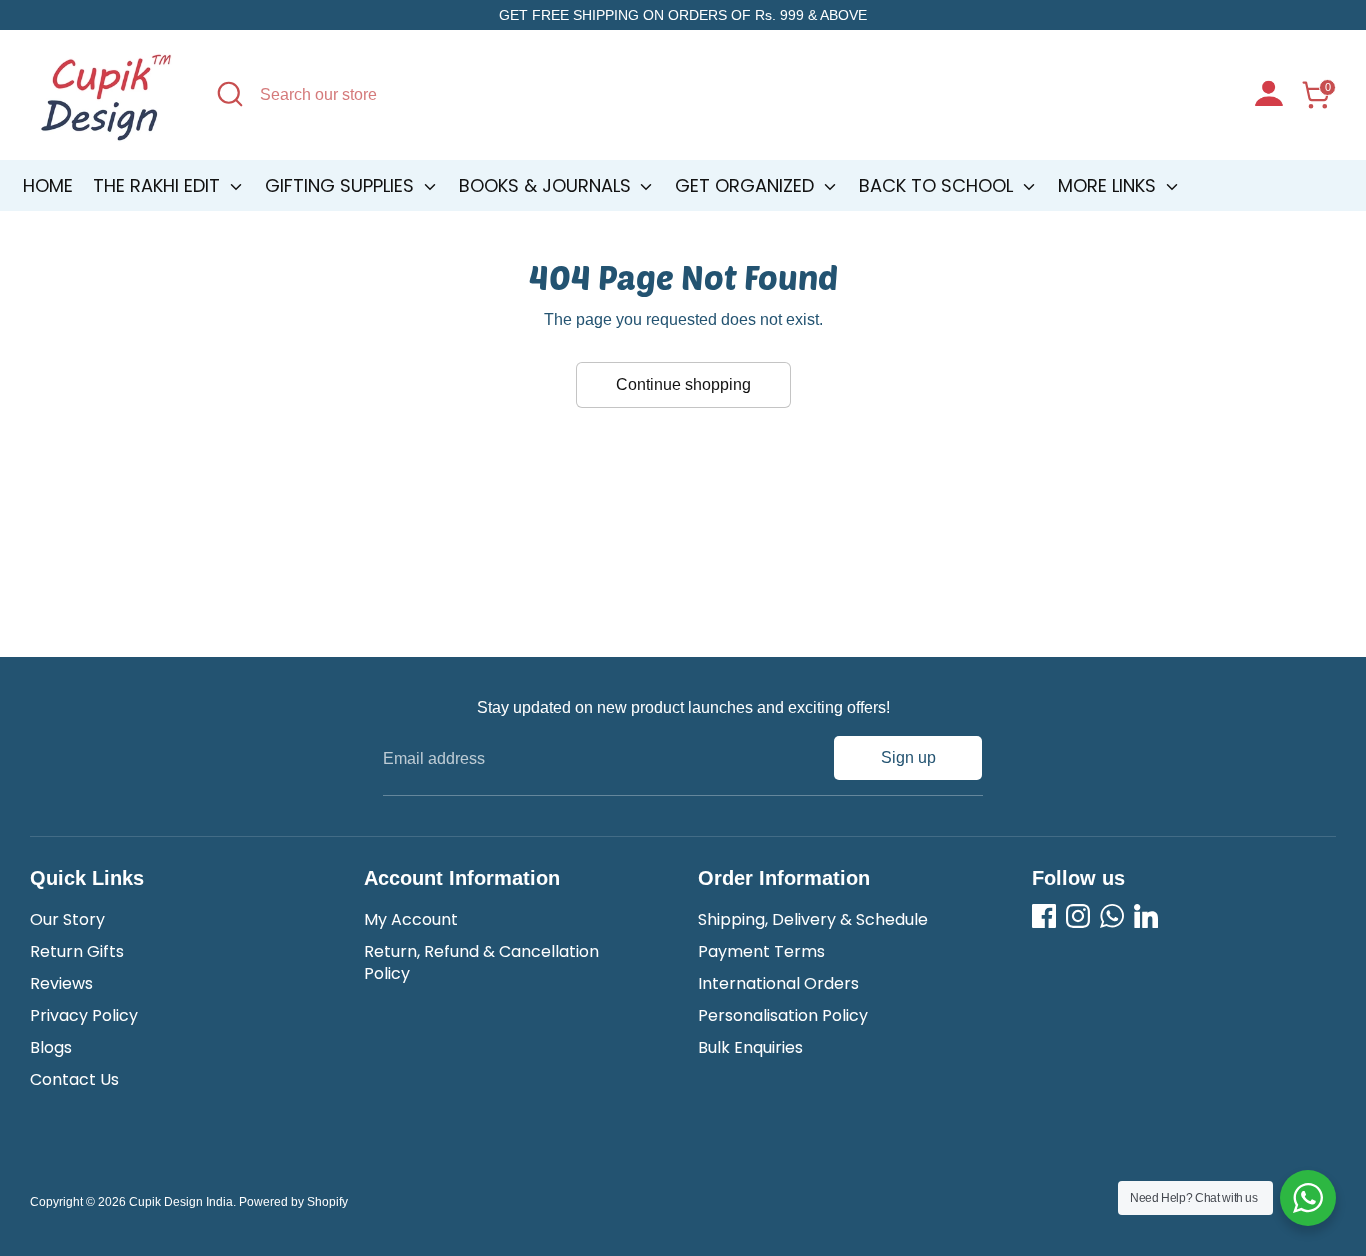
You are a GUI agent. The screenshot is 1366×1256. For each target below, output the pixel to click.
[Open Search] (230, 94)
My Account (411, 919)
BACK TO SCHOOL (938, 185)
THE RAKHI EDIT (159, 185)
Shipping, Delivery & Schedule (813, 919)
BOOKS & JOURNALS (547, 185)
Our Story (67, 919)
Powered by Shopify (293, 1202)
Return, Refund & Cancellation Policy (481, 962)
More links (1109, 185)
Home (48, 185)
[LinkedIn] (1146, 916)
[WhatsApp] (1112, 916)
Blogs (51, 1047)
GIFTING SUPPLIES (342, 185)
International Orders (778, 983)
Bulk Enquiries (750, 1047)
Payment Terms (761, 951)
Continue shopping (683, 384)
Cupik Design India (181, 1202)
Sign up (908, 757)
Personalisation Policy (783, 1015)
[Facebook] (1044, 916)
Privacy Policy (84, 1015)
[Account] (1269, 96)
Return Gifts (77, 951)
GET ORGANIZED (747, 185)
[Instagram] (1078, 916)
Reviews (61, 983)
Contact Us (74, 1079)
